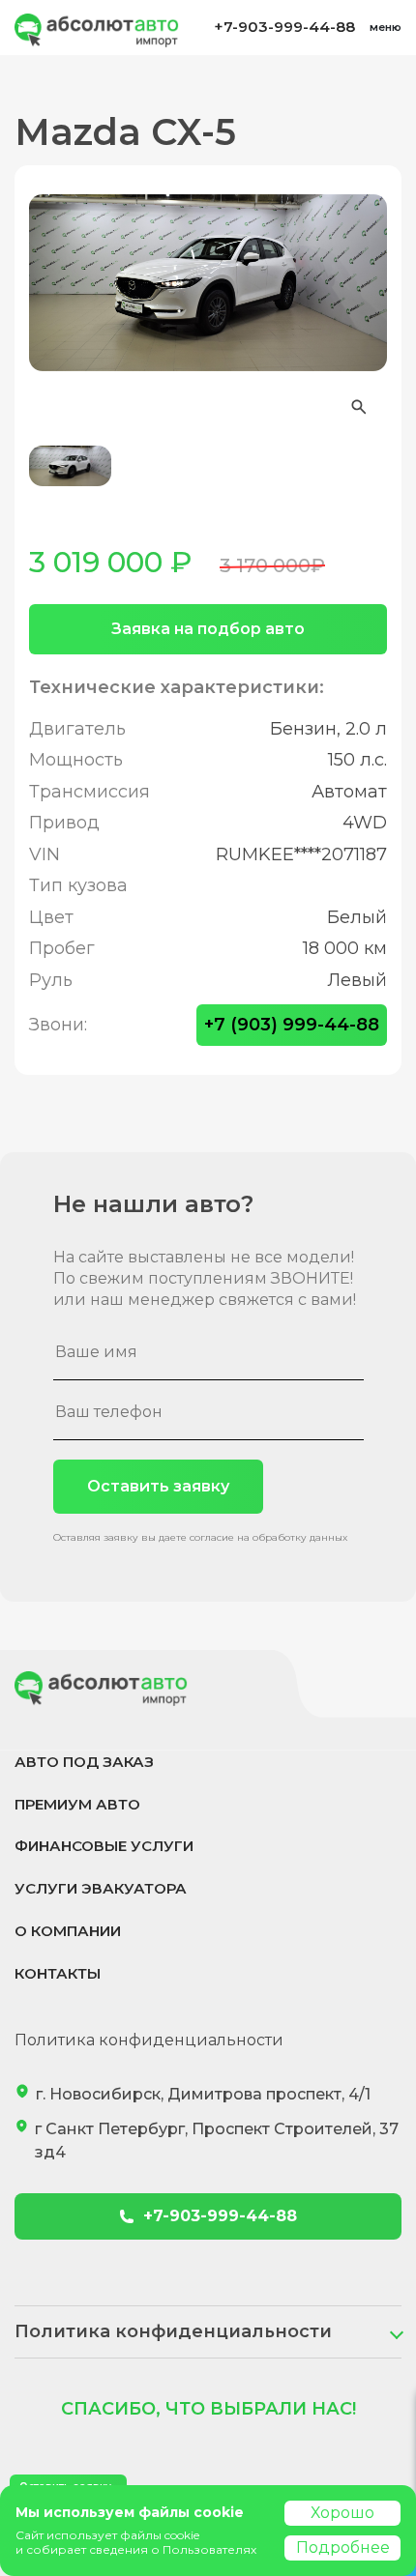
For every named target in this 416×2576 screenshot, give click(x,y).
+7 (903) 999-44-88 (292, 1025)
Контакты (58, 1973)
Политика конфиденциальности (149, 2040)
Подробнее (343, 2547)
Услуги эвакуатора (101, 1888)
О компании (68, 1931)
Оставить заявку (158, 1486)
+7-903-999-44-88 (284, 27)
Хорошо (342, 2513)
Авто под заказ (84, 1762)
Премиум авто (77, 1804)
